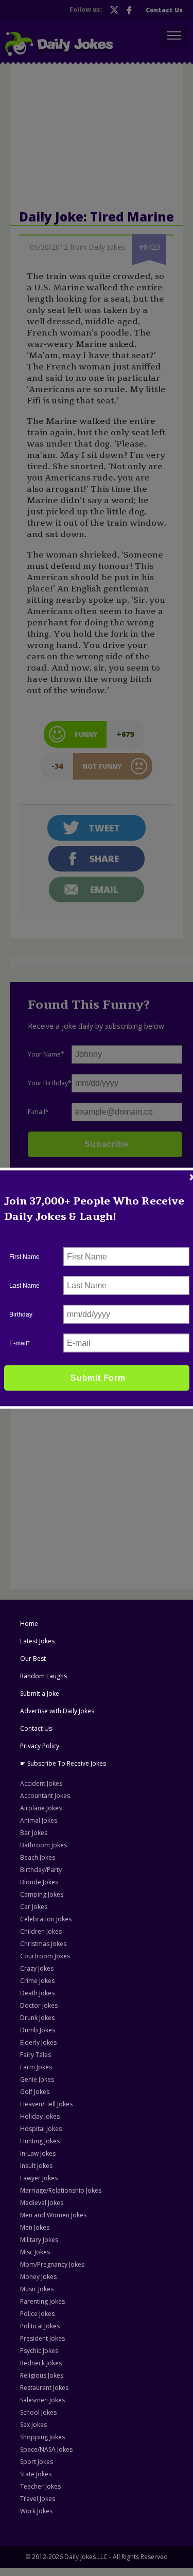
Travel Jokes (38, 2499)
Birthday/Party (41, 1870)
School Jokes (38, 2412)
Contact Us (36, 1728)
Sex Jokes (33, 2425)
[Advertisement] (97, 1294)
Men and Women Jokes (53, 2215)
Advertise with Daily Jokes (57, 1711)
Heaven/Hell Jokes (46, 2104)
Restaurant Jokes (44, 2388)
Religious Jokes (42, 2375)
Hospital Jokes (41, 2129)
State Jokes (36, 2474)
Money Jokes (38, 2277)
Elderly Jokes (38, 2042)
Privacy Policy (40, 1746)
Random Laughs (43, 1676)
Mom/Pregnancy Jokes (52, 2264)
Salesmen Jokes (42, 2400)
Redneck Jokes (41, 2363)
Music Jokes (37, 2289)
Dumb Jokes (38, 2030)
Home (29, 1624)
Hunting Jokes (40, 2141)
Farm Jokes (36, 2067)
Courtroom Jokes (45, 1956)
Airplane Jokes (41, 1808)
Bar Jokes (34, 1833)
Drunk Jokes (37, 2018)
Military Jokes (39, 2240)
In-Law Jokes (38, 2153)
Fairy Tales (36, 2055)
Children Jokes (41, 1931)
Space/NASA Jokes (46, 2449)
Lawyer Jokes (39, 2178)
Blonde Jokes (39, 1882)
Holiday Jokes (40, 2116)
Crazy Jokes (37, 1968)
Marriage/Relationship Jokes (61, 2190)
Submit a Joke (40, 1693)
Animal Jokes (39, 1820)
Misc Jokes (35, 2252)
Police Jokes (37, 2314)
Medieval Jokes (42, 2203)
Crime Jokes (37, 1981)
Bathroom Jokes (43, 1845)
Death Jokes (37, 1993)
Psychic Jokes (39, 2351)
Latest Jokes (37, 1641)
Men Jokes (35, 2227)
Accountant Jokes (45, 1796)
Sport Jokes (37, 2462)
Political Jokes (40, 2326)
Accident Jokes (41, 1783)
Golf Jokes (35, 2092)
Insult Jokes (36, 2166)
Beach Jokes (38, 1857)
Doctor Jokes (39, 2005)
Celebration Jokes (46, 1919)
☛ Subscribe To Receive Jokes (63, 1763)
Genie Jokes (37, 2079)
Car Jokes (34, 1907)
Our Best (33, 1658)
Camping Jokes (42, 1894)
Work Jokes (36, 2511)
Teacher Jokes (40, 2486)
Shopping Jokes (42, 2437)
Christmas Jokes (43, 1944)
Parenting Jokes (42, 2301)
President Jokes (42, 2338)
